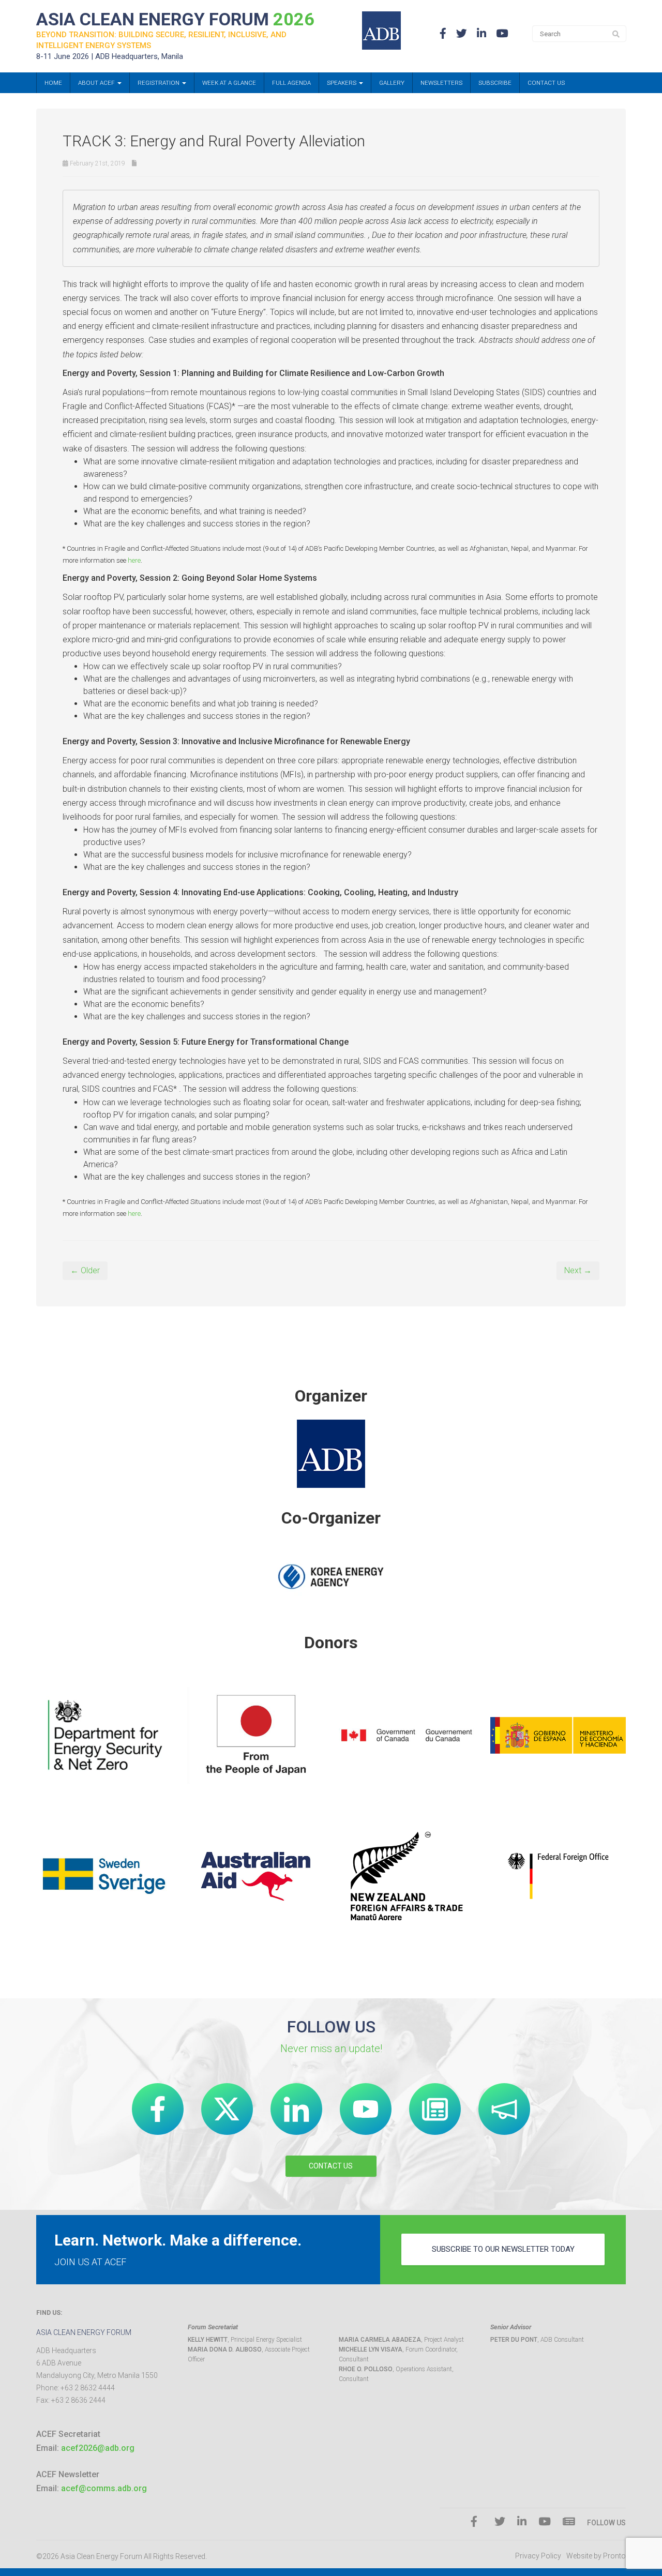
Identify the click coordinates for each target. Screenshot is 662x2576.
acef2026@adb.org (98, 2448)
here (134, 560)
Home (53, 83)
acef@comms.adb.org (104, 2488)
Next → (578, 1270)
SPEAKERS (342, 83)
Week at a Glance (229, 83)
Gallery (392, 83)
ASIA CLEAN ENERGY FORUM (175, 19)
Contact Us (546, 83)
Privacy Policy (538, 2556)
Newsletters (441, 83)
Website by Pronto (596, 2556)
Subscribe (495, 83)
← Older (85, 1270)
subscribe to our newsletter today (503, 2249)
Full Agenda (291, 83)
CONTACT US (331, 2166)
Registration (159, 83)
